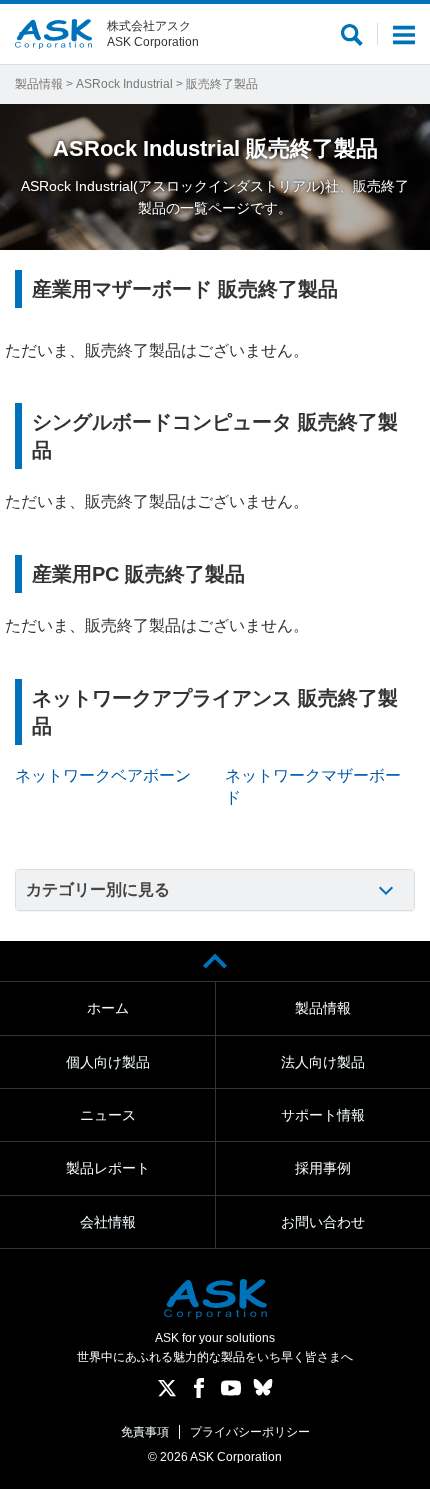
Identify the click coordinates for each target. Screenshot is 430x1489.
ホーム (108, 1008)
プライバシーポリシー (250, 1432)
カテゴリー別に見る (98, 889)
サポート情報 (323, 1115)
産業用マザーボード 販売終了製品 (185, 289)
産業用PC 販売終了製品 (138, 574)
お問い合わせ (323, 1222)
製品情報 (39, 84)
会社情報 (108, 1222)
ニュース (108, 1115)
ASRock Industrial (124, 84)
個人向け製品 (108, 1062)
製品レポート (108, 1168)
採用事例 (323, 1168)
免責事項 (145, 1432)
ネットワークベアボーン (103, 775)
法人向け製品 (323, 1062)
